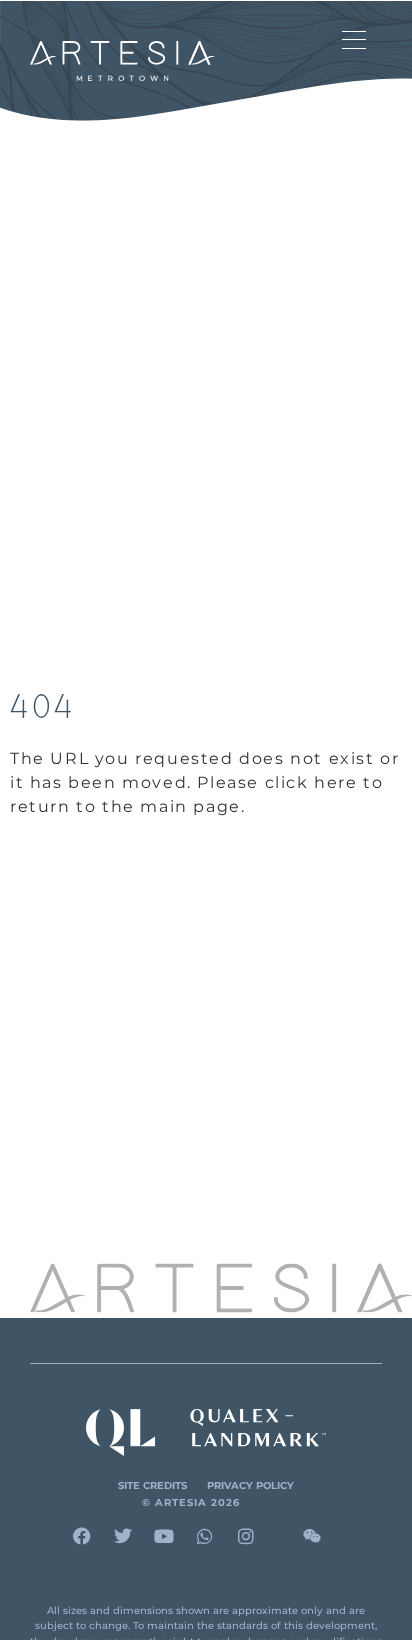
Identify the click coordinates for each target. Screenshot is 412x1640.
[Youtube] (164, 1536)
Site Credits (152, 1485)
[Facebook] (82, 1536)
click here (311, 782)
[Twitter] (123, 1536)
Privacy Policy (250, 1485)
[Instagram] (246, 1536)
